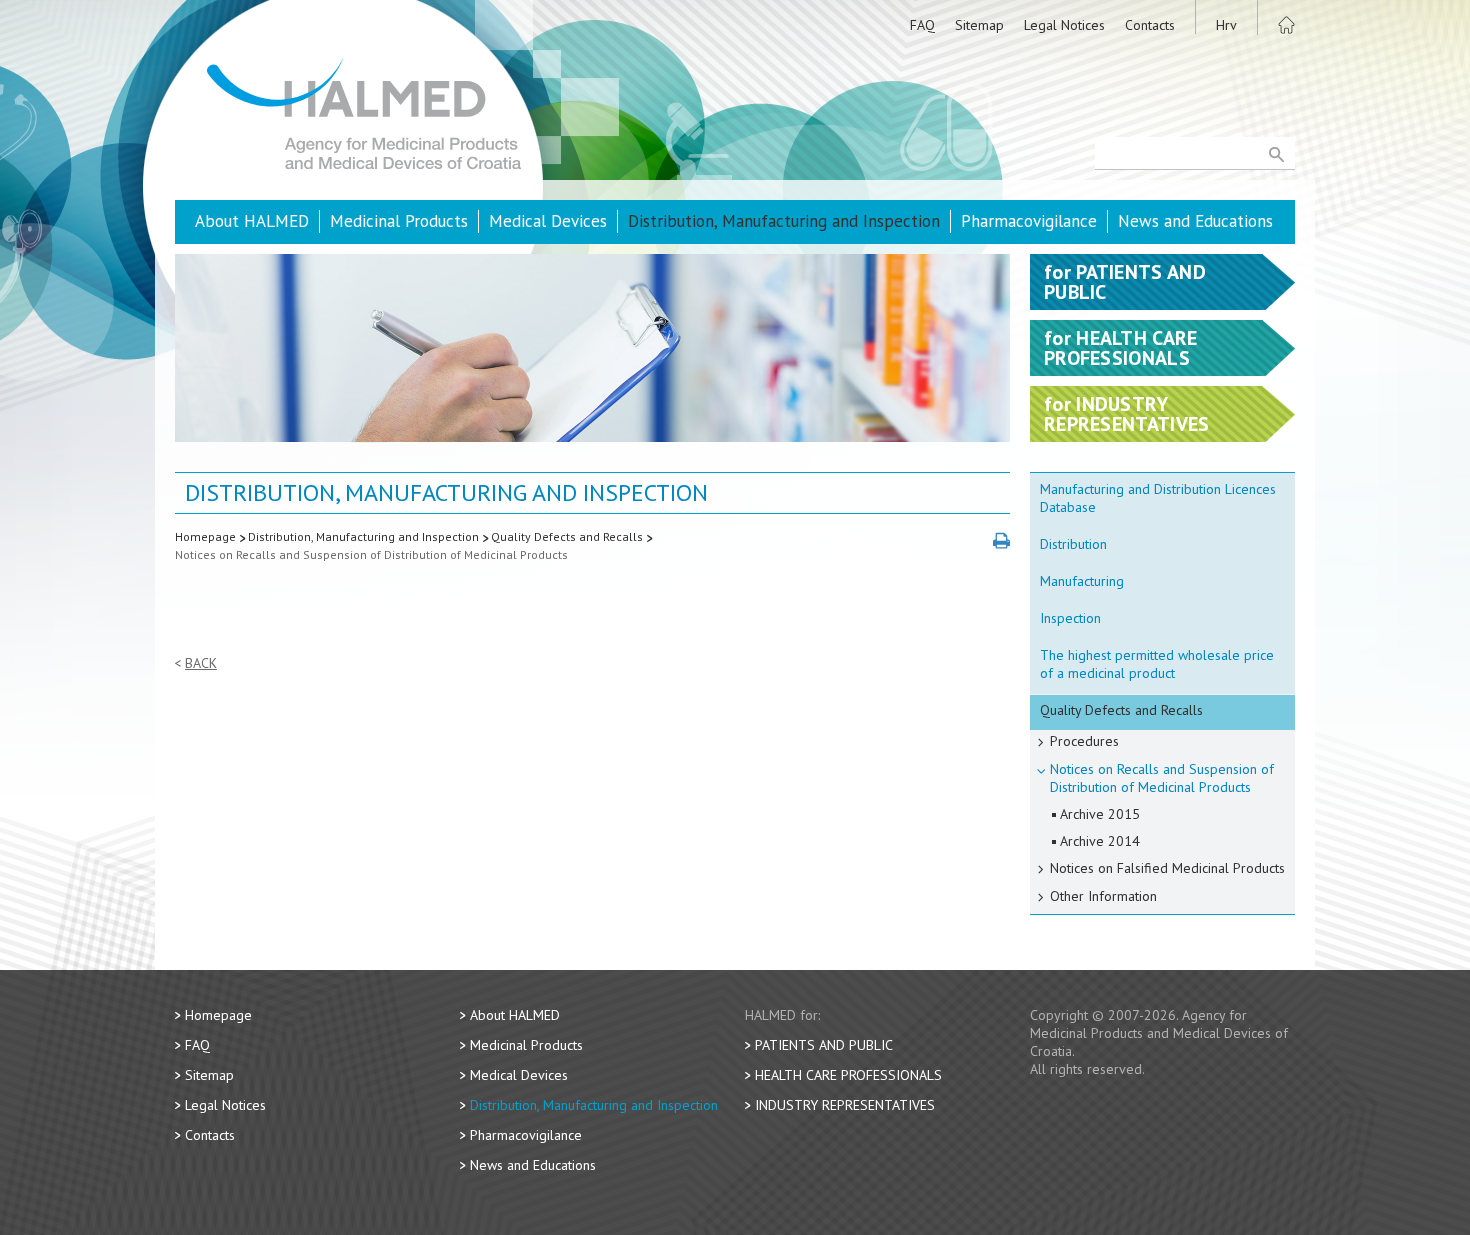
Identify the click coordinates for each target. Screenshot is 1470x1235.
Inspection (1070, 618)
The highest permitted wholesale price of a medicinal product (1157, 664)
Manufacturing (1082, 581)
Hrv (1226, 25)
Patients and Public (824, 1045)
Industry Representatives (845, 1105)
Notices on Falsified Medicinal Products (1167, 868)
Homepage (205, 536)
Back (201, 663)
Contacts (1150, 25)
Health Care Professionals (848, 1075)
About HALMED (252, 221)
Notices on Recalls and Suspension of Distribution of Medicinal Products (371, 554)
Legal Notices (1064, 25)
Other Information (1103, 896)
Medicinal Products (399, 221)
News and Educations (1195, 221)
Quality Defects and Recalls (567, 536)
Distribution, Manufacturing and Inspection (784, 221)
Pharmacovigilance (1029, 221)
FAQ (922, 25)
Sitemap (979, 25)
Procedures (1084, 741)
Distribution (1073, 544)
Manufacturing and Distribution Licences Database (1158, 498)
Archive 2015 (1100, 814)
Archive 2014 (1100, 841)
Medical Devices (548, 221)
